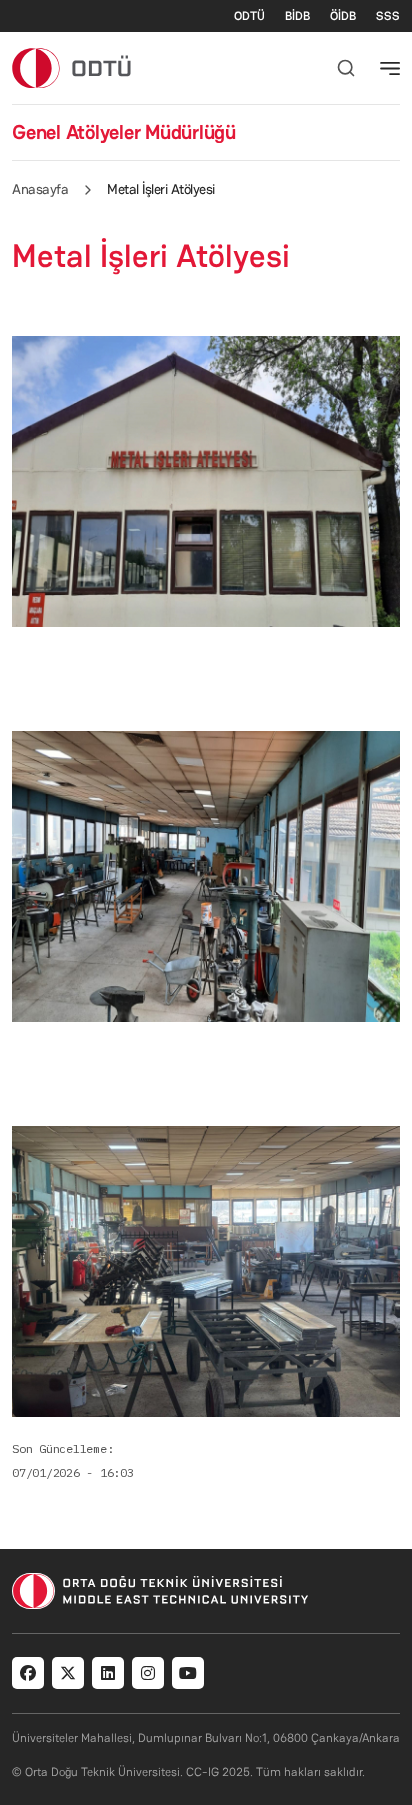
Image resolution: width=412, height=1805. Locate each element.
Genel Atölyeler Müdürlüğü (124, 132)
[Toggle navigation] (390, 68)
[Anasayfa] (72, 67)
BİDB (297, 16)
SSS (388, 16)
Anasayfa (40, 189)
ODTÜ (249, 16)
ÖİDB (343, 16)
